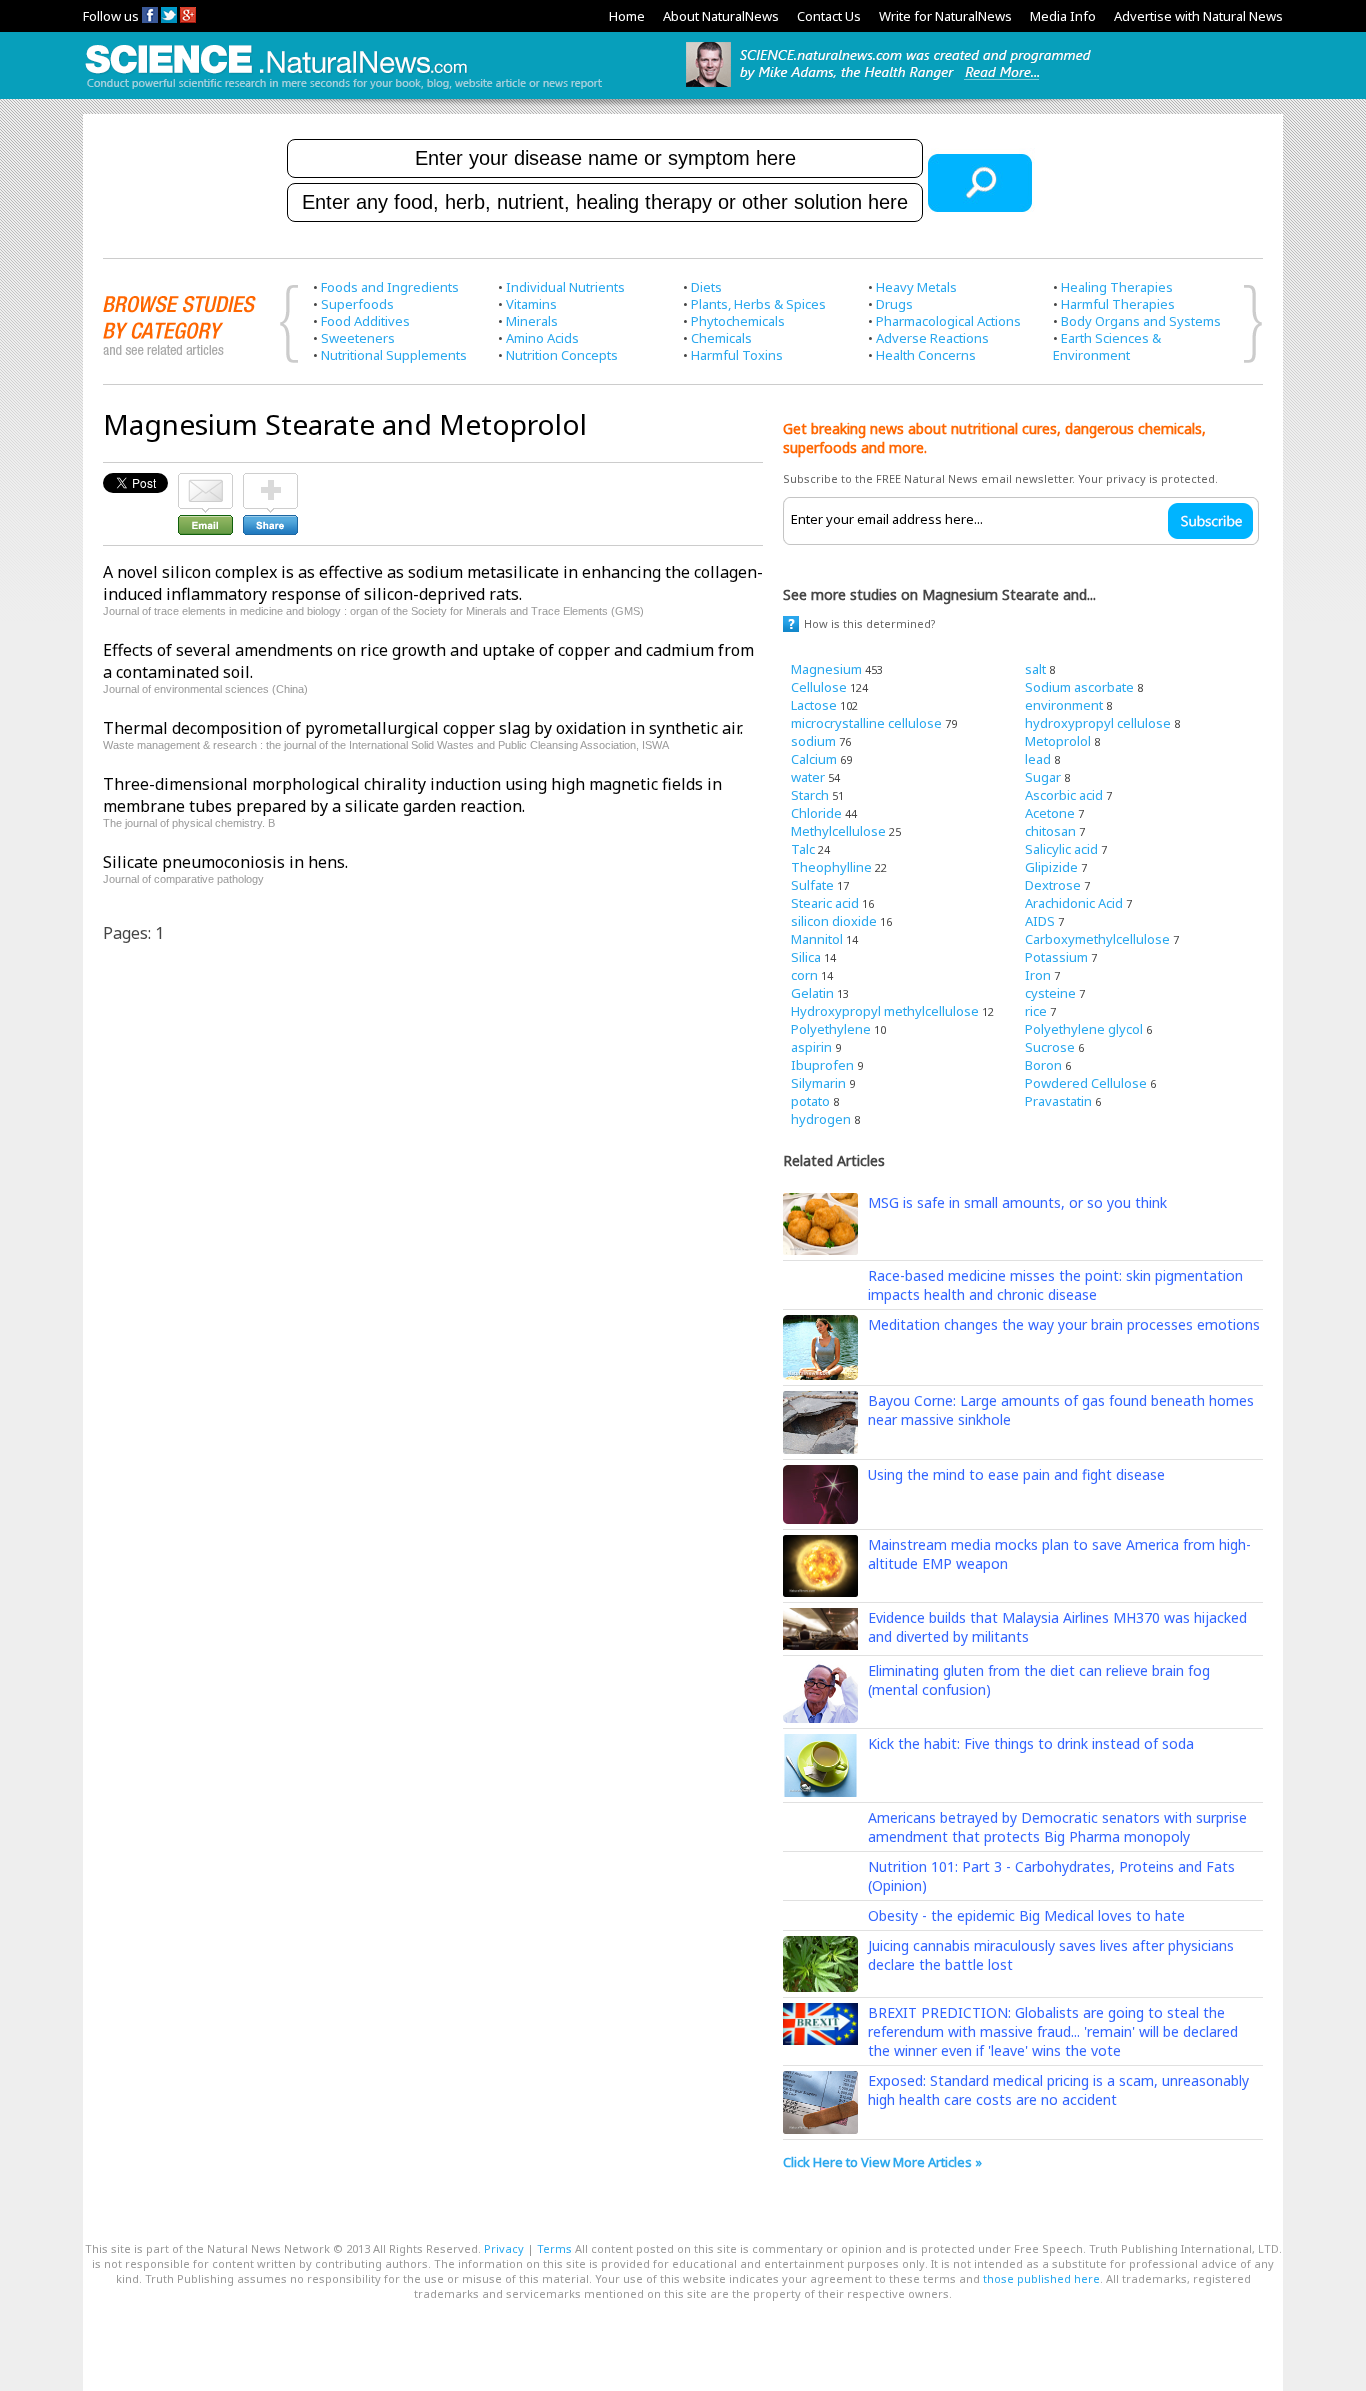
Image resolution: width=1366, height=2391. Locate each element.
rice (1036, 1011)
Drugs (894, 304)
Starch (810, 795)
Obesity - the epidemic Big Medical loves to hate (1026, 1915)
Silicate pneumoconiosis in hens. (225, 862)
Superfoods (357, 304)
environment (1064, 705)
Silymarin (818, 1083)
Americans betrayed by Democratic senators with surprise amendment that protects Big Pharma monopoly (1057, 1827)
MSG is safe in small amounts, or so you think (1017, 1202)
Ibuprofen (822, 1065)
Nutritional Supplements (394, 355)
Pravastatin (1058, 1101)
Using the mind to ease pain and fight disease (1016, 1474)
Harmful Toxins (737, 355)
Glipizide (1051, 867)
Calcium (814, 759)
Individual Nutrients (565, 287)
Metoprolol (1058, 741)
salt (1035, 669)
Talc (803, 849)
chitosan (1050, 831)
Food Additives (365, 321)
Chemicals (721, 338)
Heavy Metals (916, 287)
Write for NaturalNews (945, 16)
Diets (706, 287)
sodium (813, 741)
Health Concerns (926, 355)
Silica (806, 957)
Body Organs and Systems (1141, 321)
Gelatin (812, 993)
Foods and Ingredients (390, 287)
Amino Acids (542, 338)
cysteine (1050, 993)
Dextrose (1053, 885)
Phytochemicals (738, 321)
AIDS (1040, 921)
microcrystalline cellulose (866, 723)
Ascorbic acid (1064, 795)
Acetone (1050, 813)
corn (804, 975)
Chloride (816, 813)
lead (1038, 759)
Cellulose (819, 687)
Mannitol (817, 939)
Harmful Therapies (1118, 304)
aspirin (811, 1047)
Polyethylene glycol (1084, 1029)
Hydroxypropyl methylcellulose (885, 1011)
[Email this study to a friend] (205, 482)
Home (627, 16)
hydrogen (821, 1119)
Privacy (504, 2248)
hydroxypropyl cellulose (1098, 723)
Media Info (1063, 16)
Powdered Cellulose (1086, 1083)
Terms (554, 2248)
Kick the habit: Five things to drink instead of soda (1031, 1743)
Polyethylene (831, 1029)
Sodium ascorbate (1079, 687)
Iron (1038, 975)
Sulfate (812, 885)
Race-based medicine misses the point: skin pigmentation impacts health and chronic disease (1055, 1285)
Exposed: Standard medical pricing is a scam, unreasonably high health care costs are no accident (1058, 2090)
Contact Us (829, 16)
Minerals (532, 321)
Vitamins (531, 304)
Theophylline (831, 867)
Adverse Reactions (932, 338)
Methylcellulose (838, 831)
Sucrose (1050, 1047)
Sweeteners (358, 338)
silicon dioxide (834, 921)
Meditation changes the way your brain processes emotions (1064, 1324)
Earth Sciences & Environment (1107, 346)
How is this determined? (870, 623)
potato (810, 1101)
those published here (1041, 2278)
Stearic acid (825, 903)
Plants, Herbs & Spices (758, 304)
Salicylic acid (1061, 849)
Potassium (1056, 957)
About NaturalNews (721, 16)
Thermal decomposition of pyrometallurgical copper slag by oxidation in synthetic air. (423, 728)
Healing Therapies (1117, 287)
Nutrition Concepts (562, 355)
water (808, 777)
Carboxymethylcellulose (1097, 939)
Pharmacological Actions (948, 321)
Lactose (814, 705)
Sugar (1043, 777)
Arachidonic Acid (1074, 903)
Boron (1043, 1065)
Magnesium (826, 669)
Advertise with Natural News (1198, 16)
